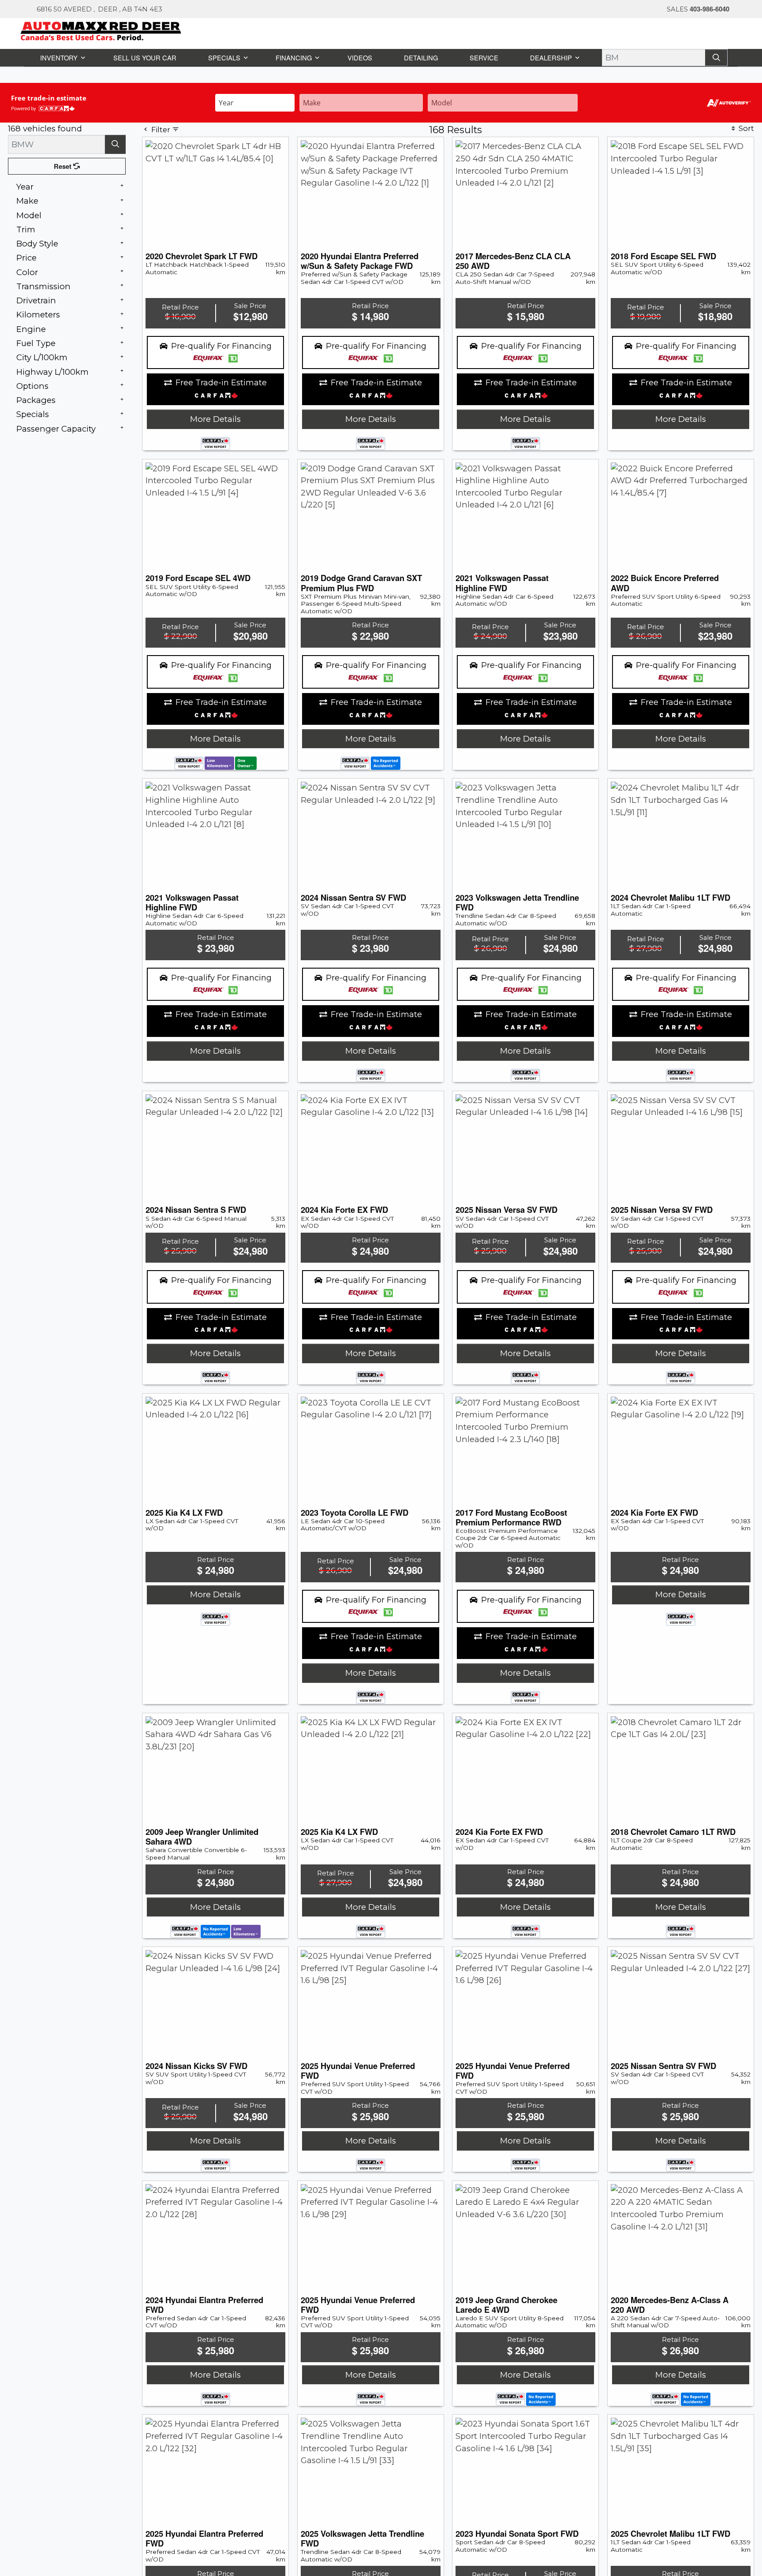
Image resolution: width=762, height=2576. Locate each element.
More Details (215, 419)
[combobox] (255, 102)
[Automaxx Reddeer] (101, 30)
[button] (62, 57)
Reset (64, 166)
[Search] (717, 57)
